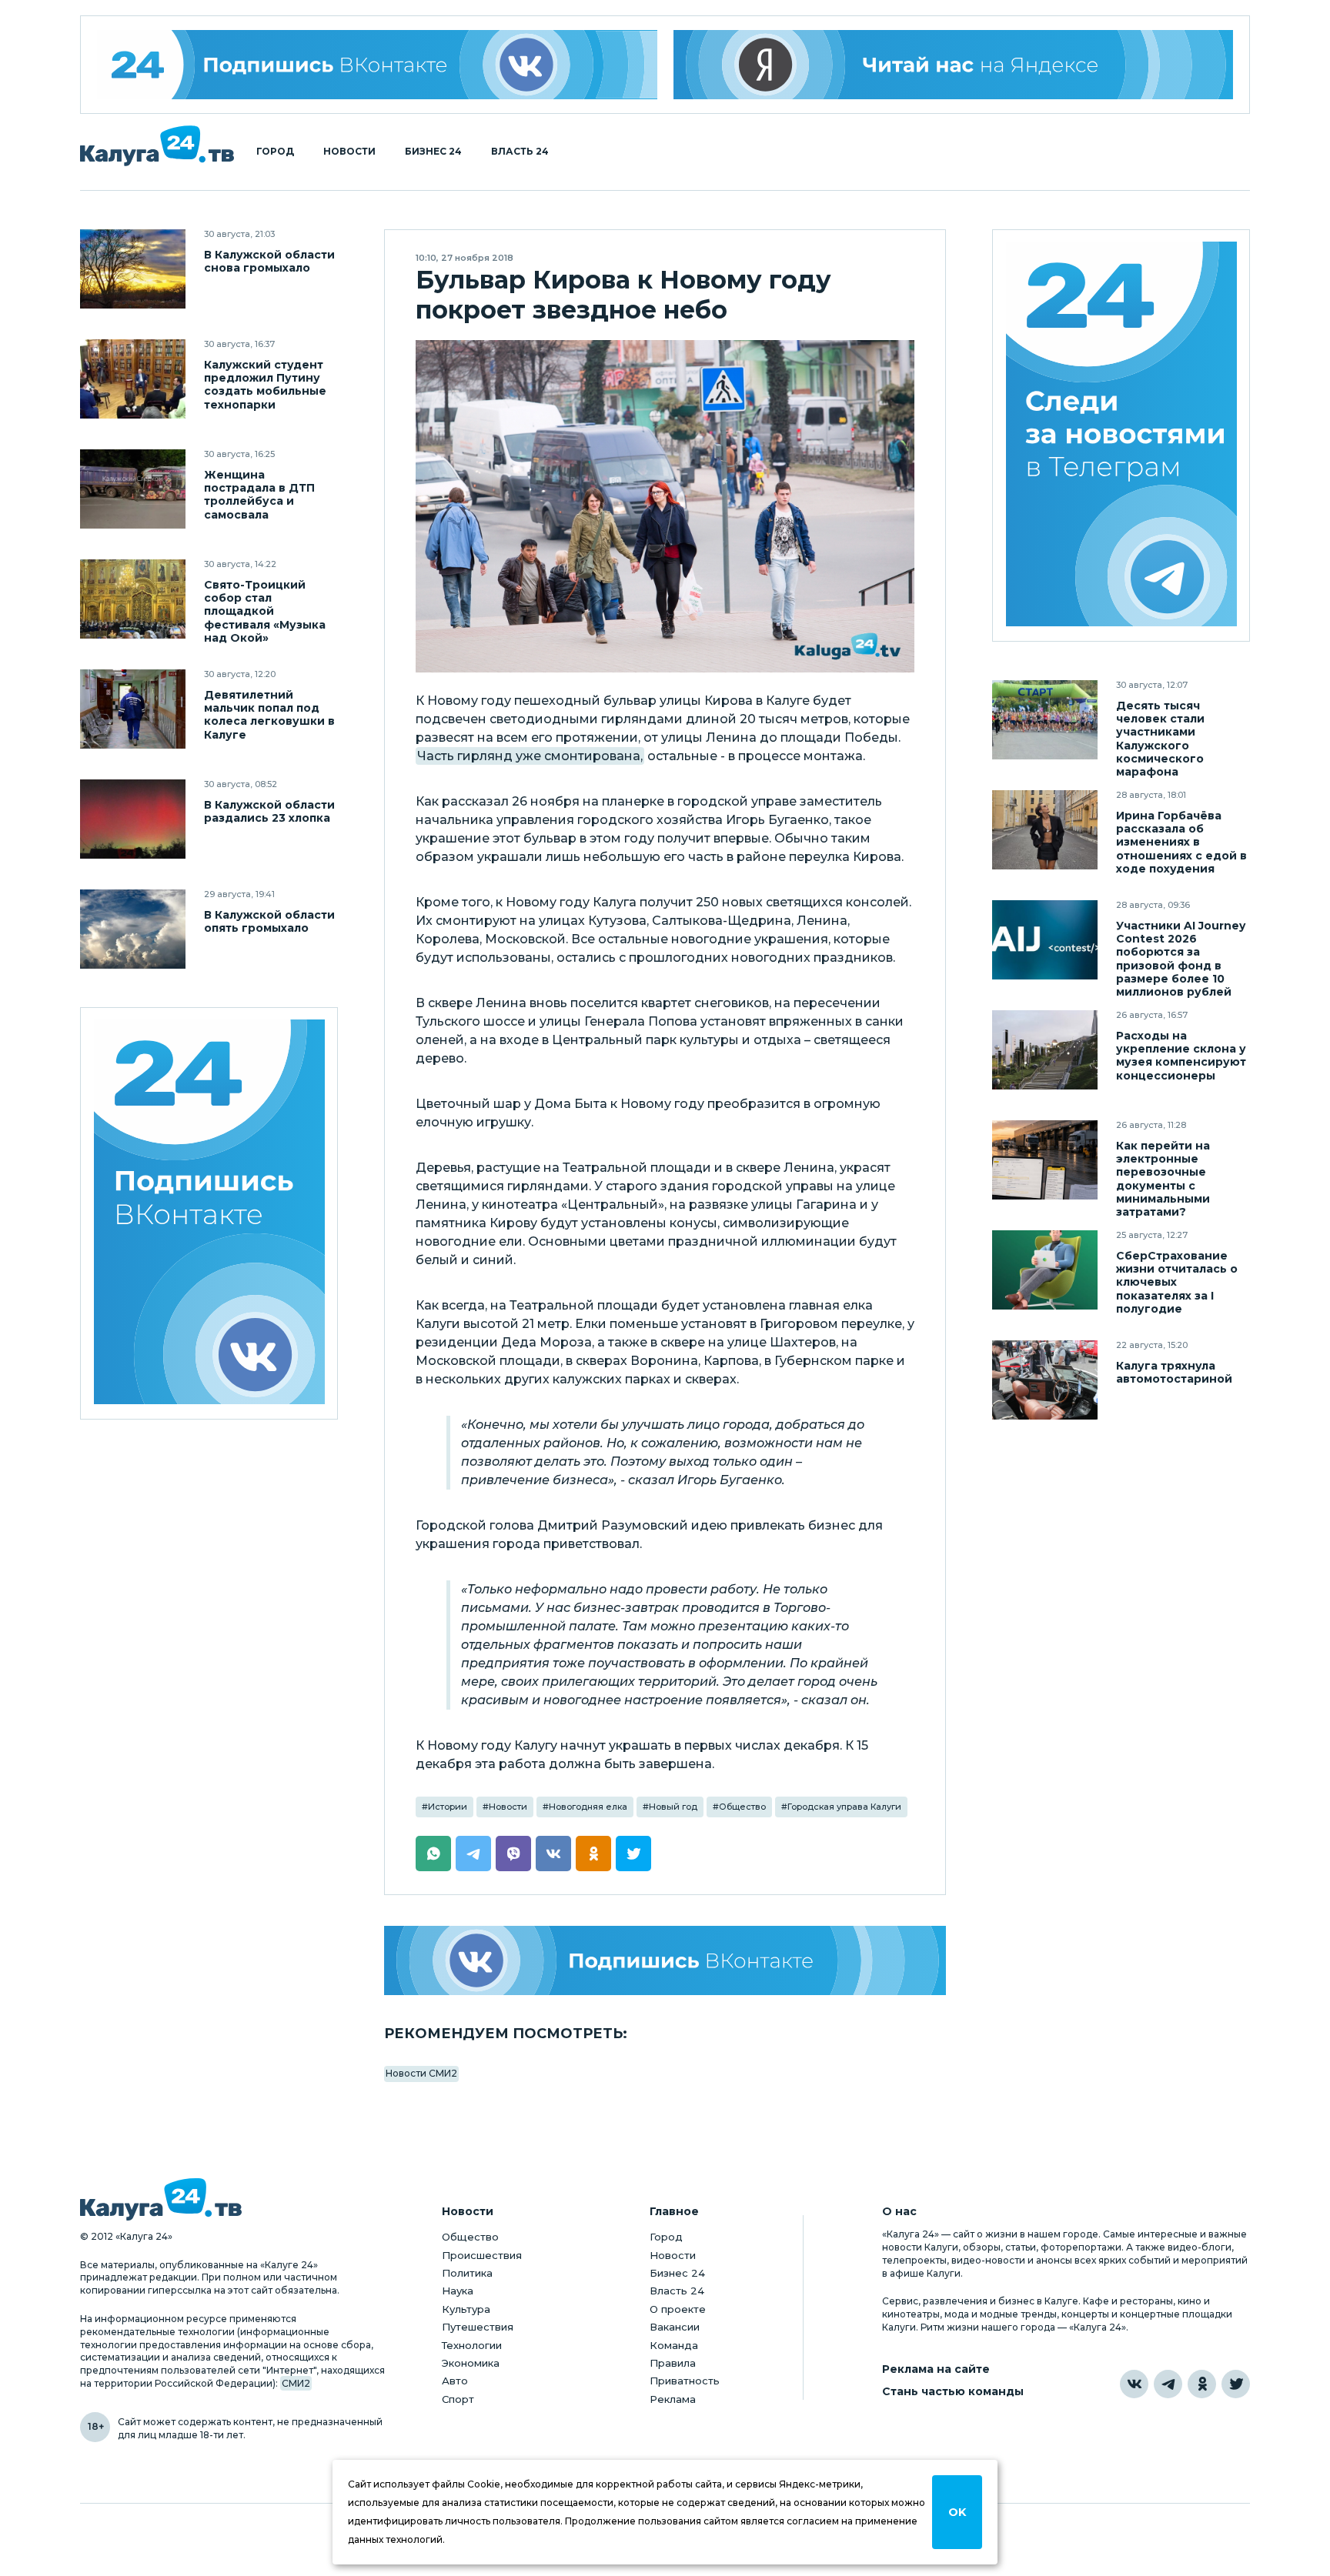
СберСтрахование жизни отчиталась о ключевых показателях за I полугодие (1177, 1282)
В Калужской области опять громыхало (269, 922)
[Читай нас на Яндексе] (954, 65)
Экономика (471, 2363)
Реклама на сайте (936, 2369)
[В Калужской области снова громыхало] (133, 269)
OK (957, 2512)
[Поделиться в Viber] (513, 1854)
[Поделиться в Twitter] (633, 1854)
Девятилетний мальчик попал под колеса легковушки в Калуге (269, 715)
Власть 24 (520, 152)
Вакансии (675, 2327)
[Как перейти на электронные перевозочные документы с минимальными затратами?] (1045, 1160)
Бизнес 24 (433, 152)
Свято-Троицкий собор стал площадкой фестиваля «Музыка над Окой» (265, 611)
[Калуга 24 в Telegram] (1168, 2384)
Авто (455, 2381)
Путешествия (478, 2327)
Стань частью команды (953, 2392)
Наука (458, 2291)
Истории (448, 1807)
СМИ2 (296, 2383)
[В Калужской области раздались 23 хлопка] (133, 819)
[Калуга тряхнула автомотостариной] (1045, 1380)
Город (275, 152)
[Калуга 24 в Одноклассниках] (1202, 2384)
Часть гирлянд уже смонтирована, (530, 756)
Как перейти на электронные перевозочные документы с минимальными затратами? (1163, 1179)
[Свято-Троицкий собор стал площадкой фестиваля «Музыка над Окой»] (133, 599)
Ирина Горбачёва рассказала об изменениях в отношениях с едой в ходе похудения (1181, 842)
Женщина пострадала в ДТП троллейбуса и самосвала (259, 495)
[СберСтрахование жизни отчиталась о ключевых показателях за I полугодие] (1045, 1270)
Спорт (458, 2399)
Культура (466, 2309)
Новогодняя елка (588, 1807)
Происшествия (482, 2255)
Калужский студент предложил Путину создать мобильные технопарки (265, 385)
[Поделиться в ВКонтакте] (553, 1854)
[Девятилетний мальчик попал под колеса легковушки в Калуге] (133, 709)
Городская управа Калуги (844, 1807)
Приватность (685, 2381)
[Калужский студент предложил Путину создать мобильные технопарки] (133, 379)
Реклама (673, 2399)
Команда (674, 2345)
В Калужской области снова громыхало (269, 262)
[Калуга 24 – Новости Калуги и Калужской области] (157, 146)
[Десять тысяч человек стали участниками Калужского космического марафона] (1045, 720)
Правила (673, 2363)
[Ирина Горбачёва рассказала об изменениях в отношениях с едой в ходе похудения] (1045, 830)
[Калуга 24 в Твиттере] (1236, 2384)
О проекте (678, 2309)
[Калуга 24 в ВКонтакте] (1134, 2384)
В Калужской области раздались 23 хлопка (269, 812)
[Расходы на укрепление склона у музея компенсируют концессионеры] (1045, 1050)
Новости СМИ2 (421, 2073)
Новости (349, 152)
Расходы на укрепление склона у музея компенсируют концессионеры (1181, 1056)
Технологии (472, 2345)
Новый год (673, 1807)
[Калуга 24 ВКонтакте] (377, 65)
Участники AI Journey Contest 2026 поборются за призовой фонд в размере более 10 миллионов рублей (1181, 959)
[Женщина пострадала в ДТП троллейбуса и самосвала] (133, 489)
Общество (742, 1807)
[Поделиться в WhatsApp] (433, 1854)
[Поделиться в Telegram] (473, 1854)
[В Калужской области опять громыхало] (133, 929)
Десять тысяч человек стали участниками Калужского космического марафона (1160, 739)
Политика (467, 2273)
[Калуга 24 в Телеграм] (1121, 436)
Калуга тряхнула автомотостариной (1174, 1373)
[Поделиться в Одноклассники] (593, 1854)
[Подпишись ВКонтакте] (665, 1960)
